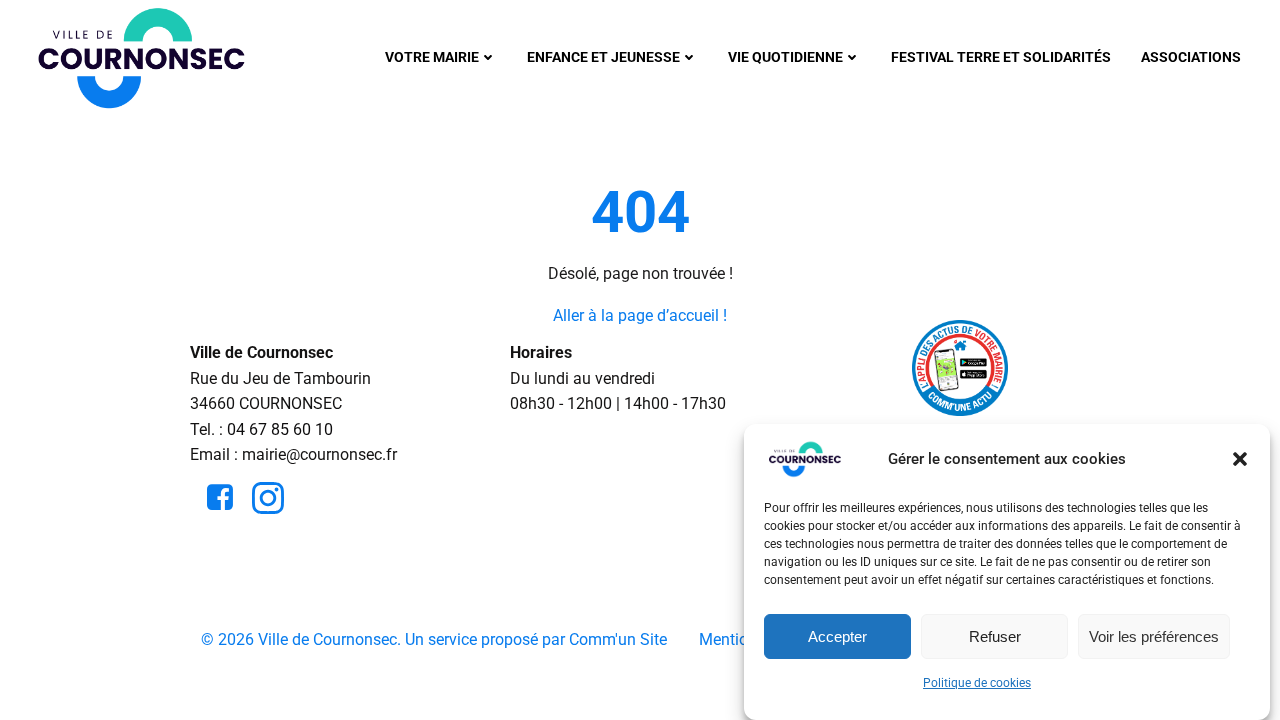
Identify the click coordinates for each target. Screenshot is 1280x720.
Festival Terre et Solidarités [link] (1001, 57)
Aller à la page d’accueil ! (640, 315)
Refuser (995, 636)
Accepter (837, 636)
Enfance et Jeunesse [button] (603, 57)
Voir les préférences (1154, 636)
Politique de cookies (977, 683)
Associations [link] (1191, 57)
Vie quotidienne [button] (785, 57)
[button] (1240, 459)
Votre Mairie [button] (432, 57)
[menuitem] (441, 57)
